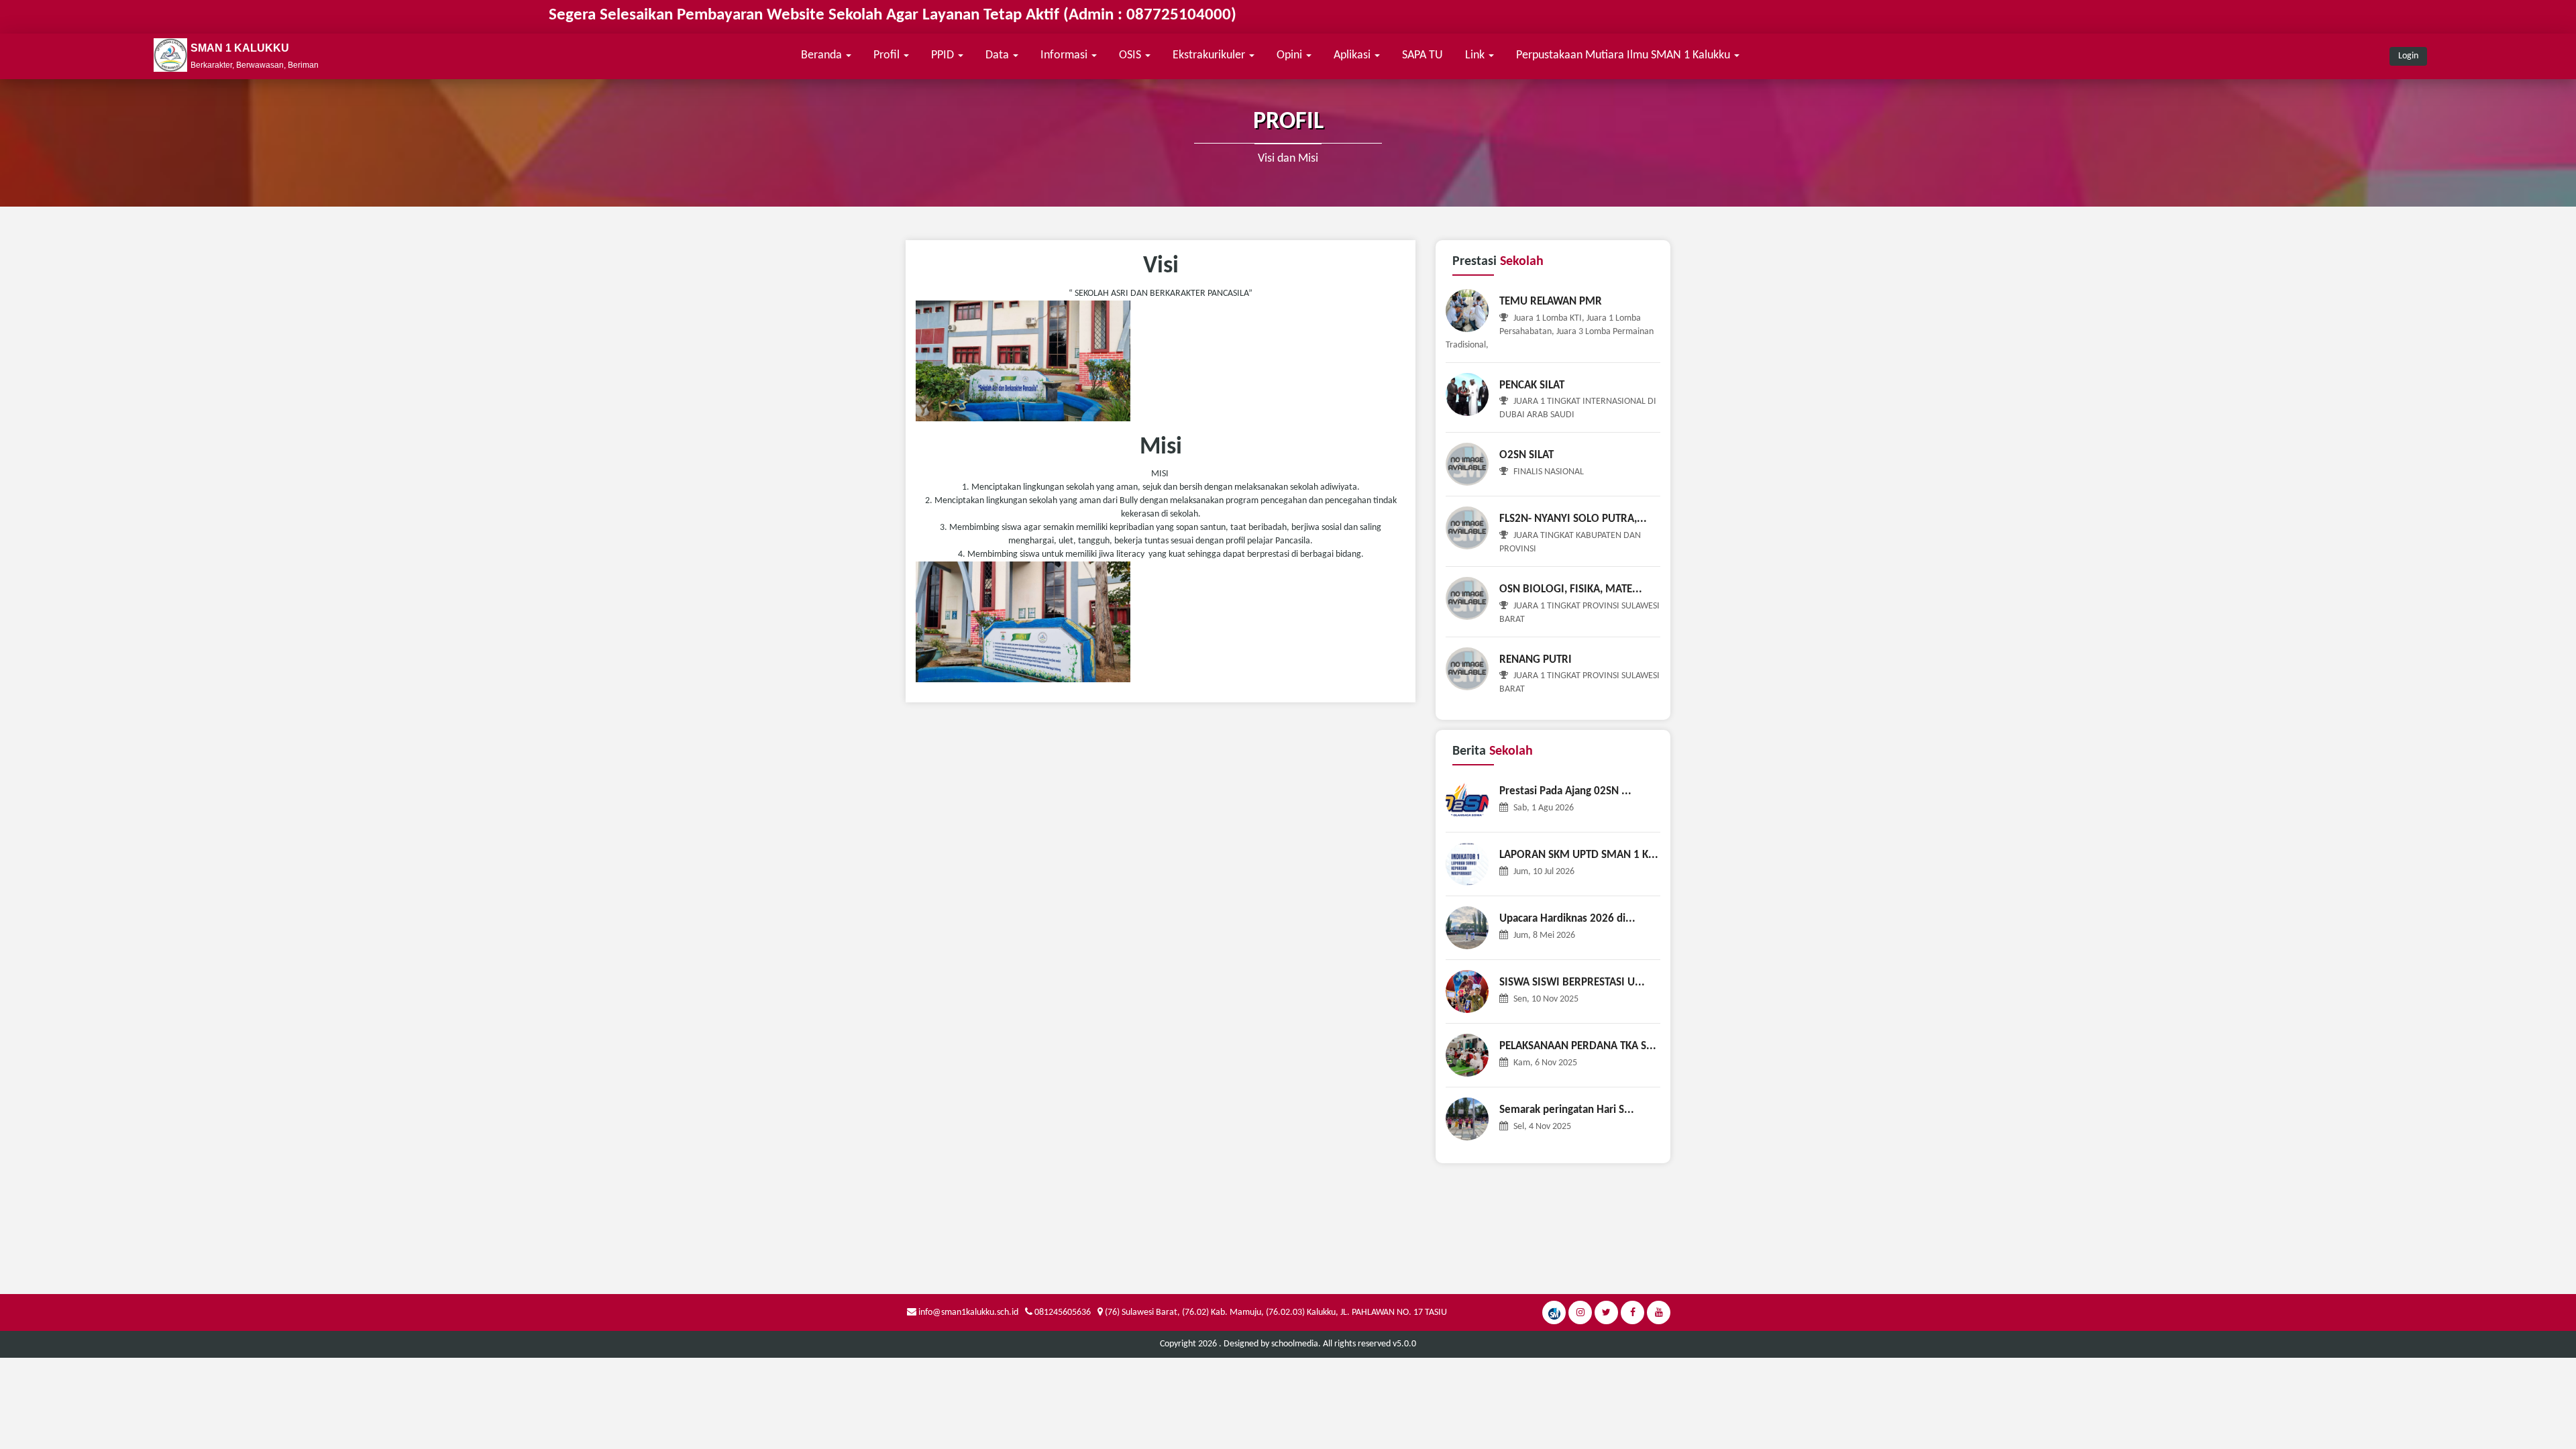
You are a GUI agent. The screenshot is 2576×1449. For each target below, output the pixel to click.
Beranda (823, 55)
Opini (1291, 55)
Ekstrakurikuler (1210, 55)
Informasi (1065, 55)
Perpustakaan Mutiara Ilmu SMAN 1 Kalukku (1624, 55)
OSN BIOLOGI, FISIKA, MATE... (1571, 589)
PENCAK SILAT (1532, 385)
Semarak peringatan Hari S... (1567, 1110)
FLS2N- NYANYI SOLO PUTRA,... (1573, 519)
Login (2408, 56)
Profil (888, 55)
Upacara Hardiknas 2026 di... (1567, 919)
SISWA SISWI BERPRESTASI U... (1572, 982)
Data (999, 55)
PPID (944, 55)
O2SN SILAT (1526, 455)
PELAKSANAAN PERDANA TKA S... (1578, 1046)
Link (1476, 55)
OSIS (1131, 55)
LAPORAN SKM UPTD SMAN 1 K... (1579, 855)
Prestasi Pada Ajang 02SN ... (1565, 791)
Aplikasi (1353, 55)
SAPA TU (1423, 55)
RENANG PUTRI (1536, 660)
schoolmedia (1295, 1344)
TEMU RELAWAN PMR (1551, 302)
